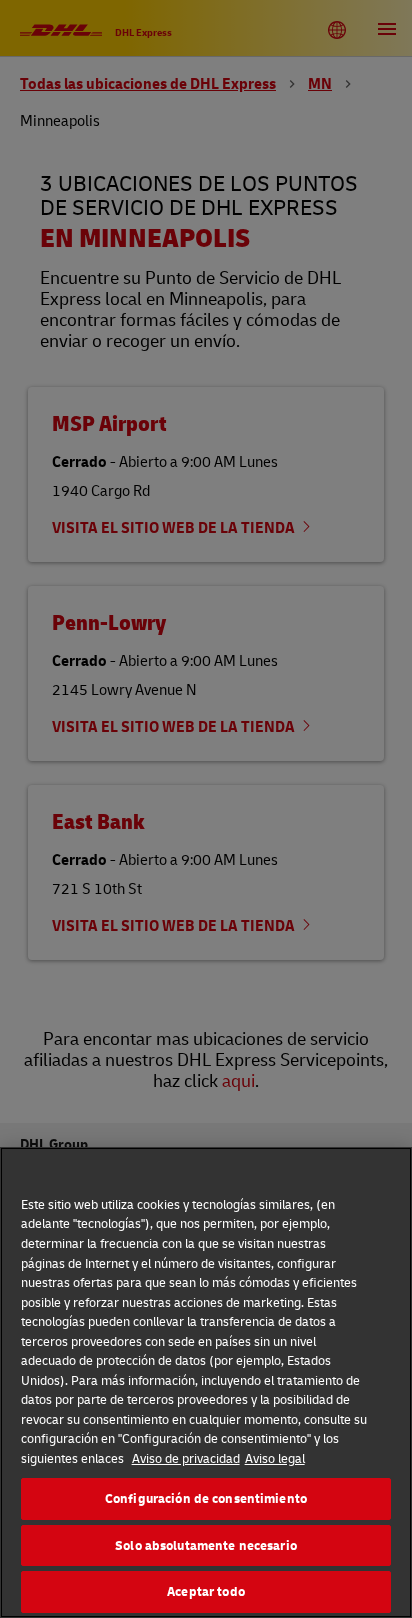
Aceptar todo (206, 1591)
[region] (206, 1382)
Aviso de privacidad (186, 1458)
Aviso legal (275, 1458)
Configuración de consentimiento (206, 1498)
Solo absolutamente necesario (206, 1545)
